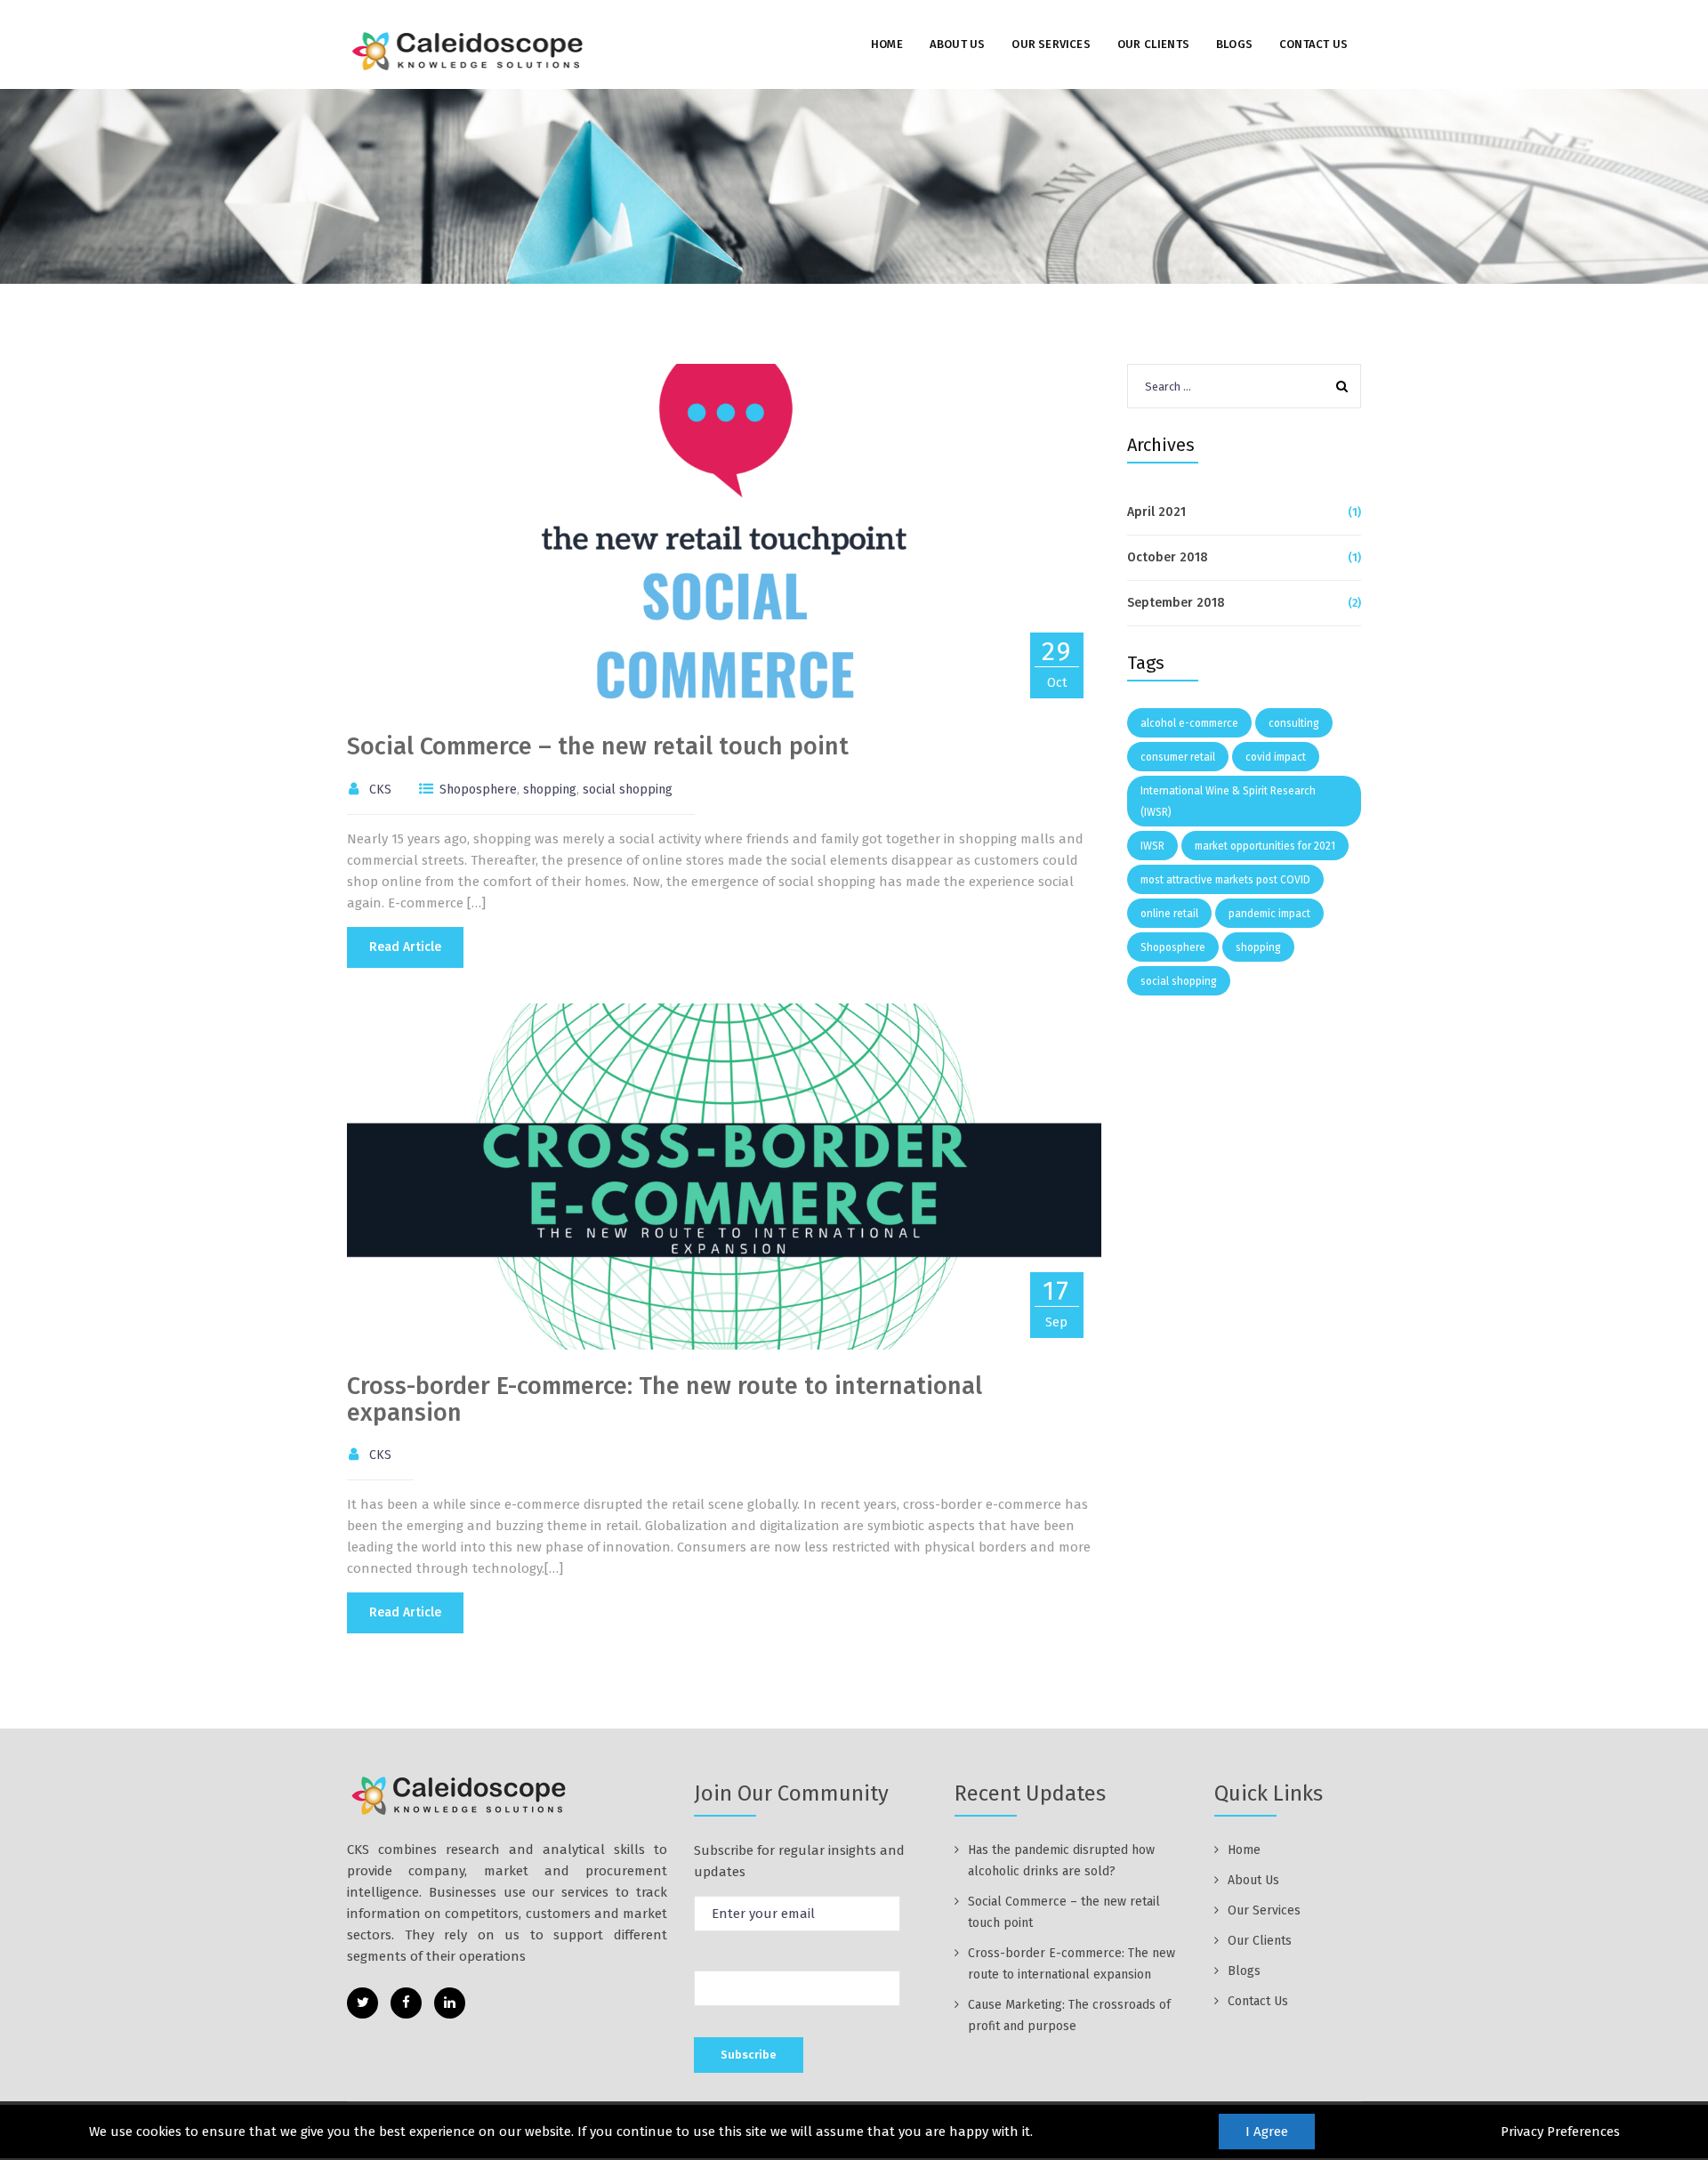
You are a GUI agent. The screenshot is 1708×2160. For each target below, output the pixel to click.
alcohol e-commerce (1189, 723)
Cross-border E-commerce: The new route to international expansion (665, 1399)
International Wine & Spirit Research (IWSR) (1228, 802)
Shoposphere (478, 790)
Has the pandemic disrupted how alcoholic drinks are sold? (1061, 1861)
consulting (1294, 723)
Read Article (405, 947)
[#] (363, 2003)
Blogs (1234, 44)
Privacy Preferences (1560, 2132)
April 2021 (1156, 512)
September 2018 (1176, 603)
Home (887, 44)
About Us (958, 44)
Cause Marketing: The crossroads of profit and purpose (1069, 2015)
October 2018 (1168, 557)
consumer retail (1178, 757)
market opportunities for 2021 (1265, 846)
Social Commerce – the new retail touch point (598, 746)
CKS (380, 790)
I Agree (1267, 2132)
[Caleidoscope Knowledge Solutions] (470, 50)
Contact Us (1313, 44)
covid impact (1276, 757)
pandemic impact (1269, 914)
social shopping (628, 790)
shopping (550, 790)
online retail (1169, 914)
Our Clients (1153, 44)
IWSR (1152, 846)
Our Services (1051, 44)
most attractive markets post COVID (1225, 880)
